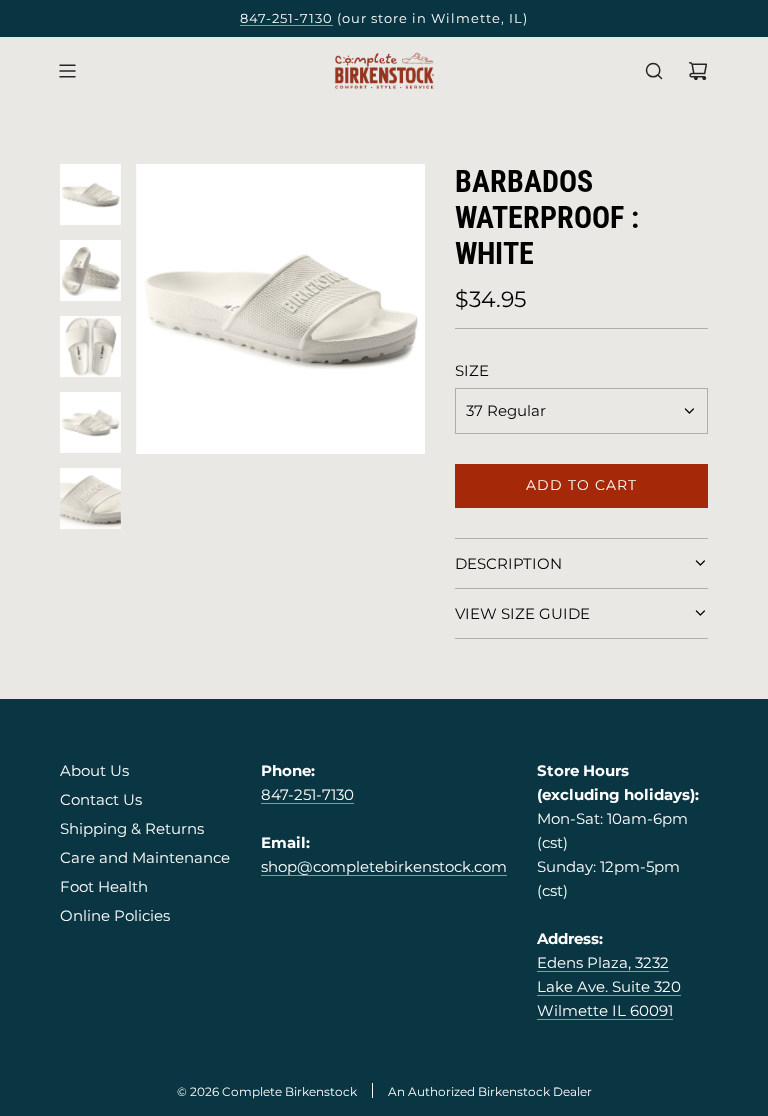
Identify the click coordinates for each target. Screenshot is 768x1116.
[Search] (654, 71)
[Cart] (698, 71)
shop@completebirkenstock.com (384, 866)
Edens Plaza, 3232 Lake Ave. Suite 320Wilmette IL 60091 (609, 986)
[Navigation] (67, 71)
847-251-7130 (286, 18)
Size (472, 370)
